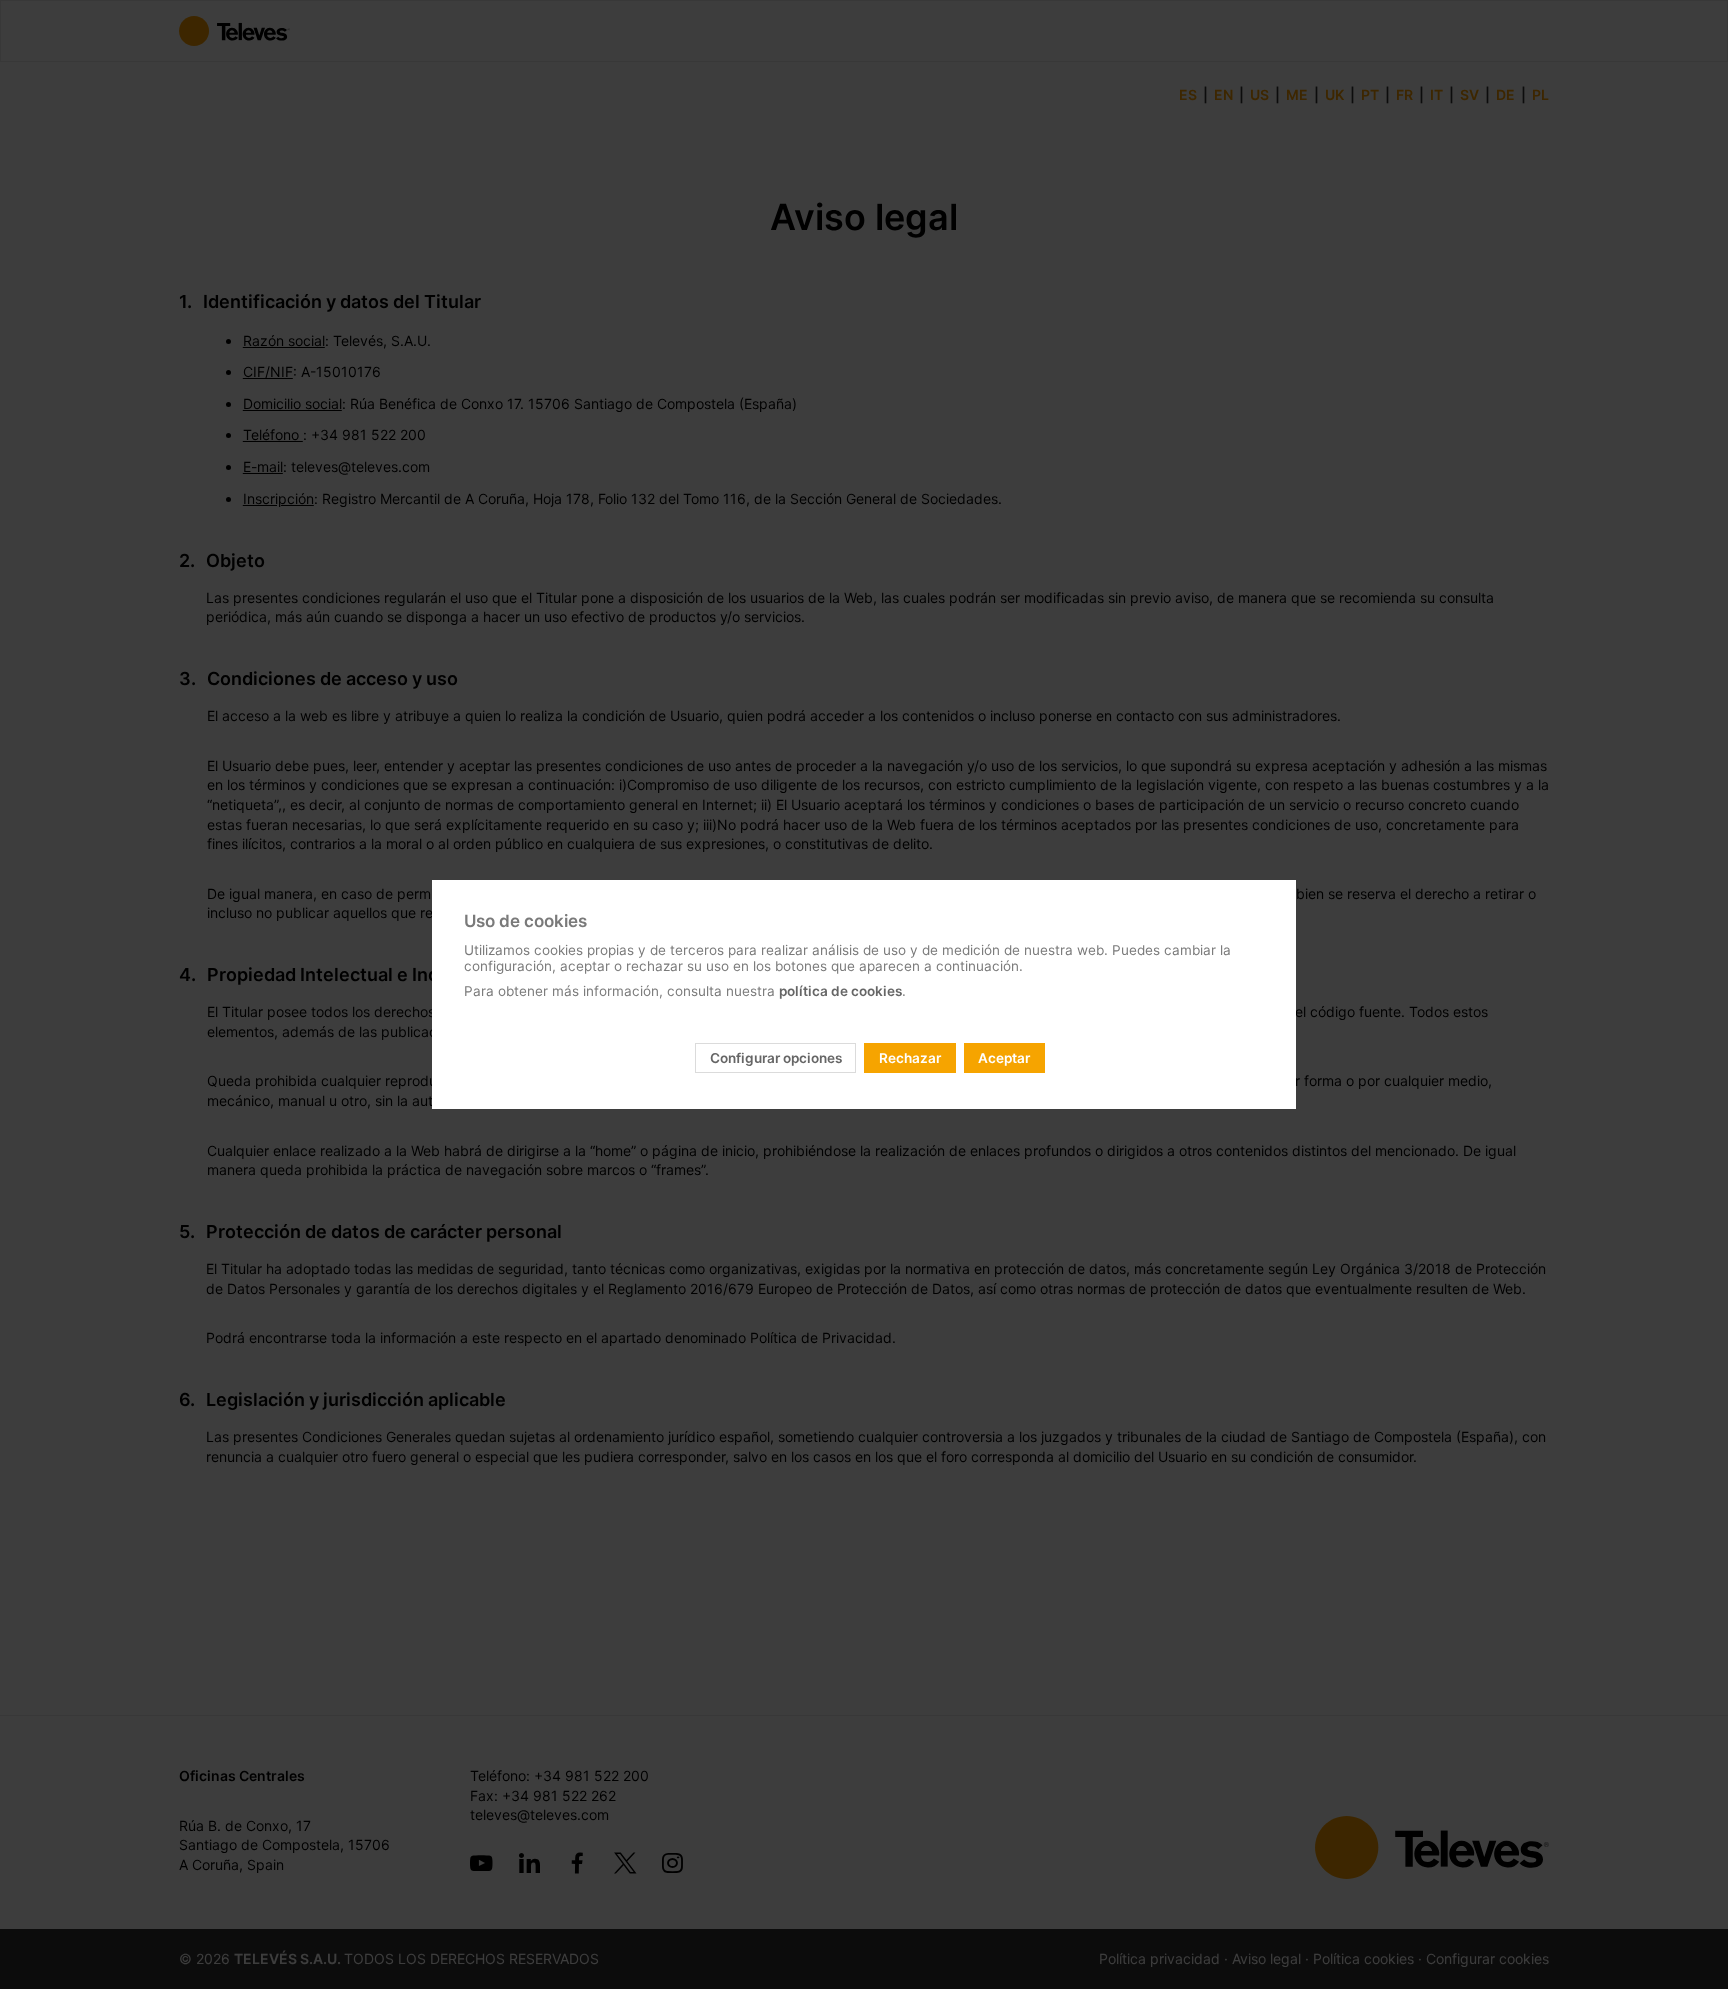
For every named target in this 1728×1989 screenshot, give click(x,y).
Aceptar (1004, 1058)
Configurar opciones (776, 1058)
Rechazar (910, 1058)
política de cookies (840, 991)
